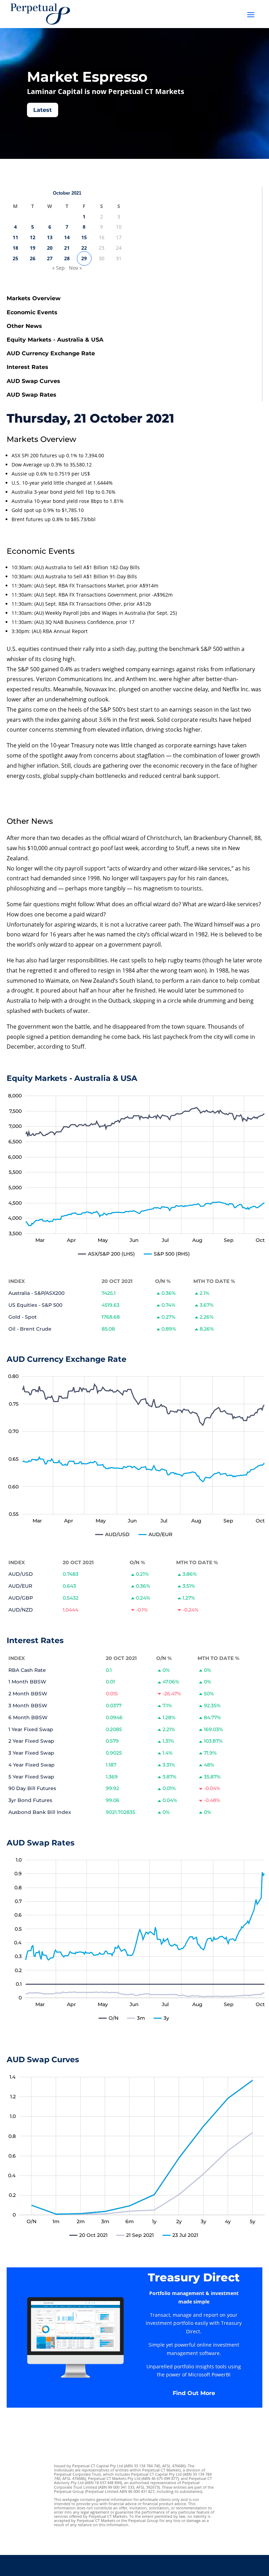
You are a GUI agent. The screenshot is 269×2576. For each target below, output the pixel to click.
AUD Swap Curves (33, 381)
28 (67, 258)
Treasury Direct (194, 2277)
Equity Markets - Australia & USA (55, 340)
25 (15, 258)
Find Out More (194, 2393)
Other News (24, 326)
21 (67, 248)
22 (84, 248)
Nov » (75, 268)
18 (15, 248)
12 (33, 237)
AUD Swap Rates (32, 395)
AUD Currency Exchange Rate (51, 353)
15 (84, 237)
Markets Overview (34, 298)
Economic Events (32, 312)
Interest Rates (27, 367)
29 (84, 258)
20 (50, 248)
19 (33, 248)
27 (50, 258)
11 (15, 237)
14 (67, 237)
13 (50, 237)
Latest (43, 110)
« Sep (58, 268)
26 (33, 258)
